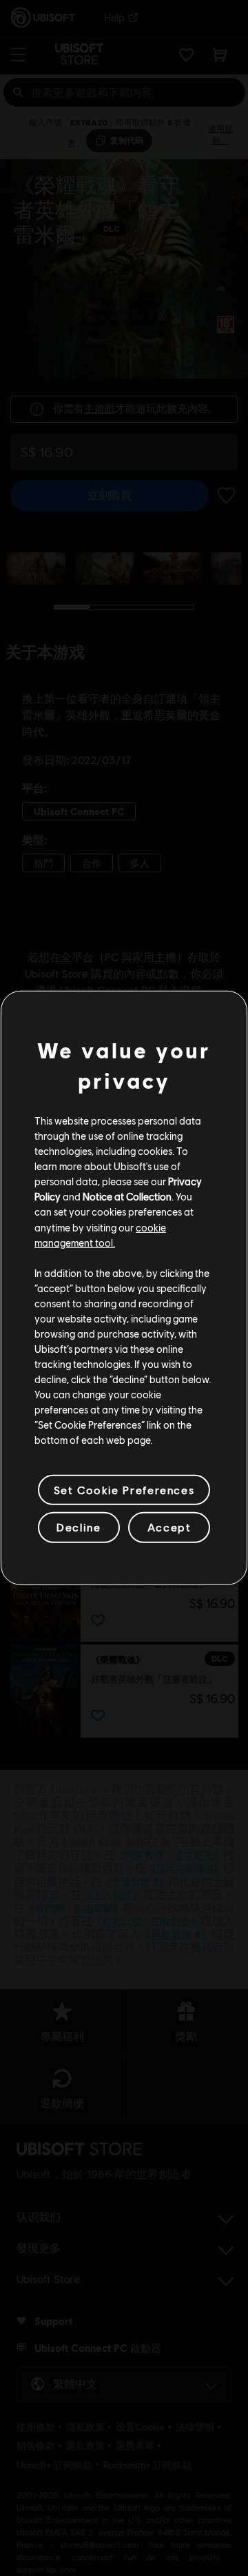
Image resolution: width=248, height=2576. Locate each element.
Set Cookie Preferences (124, 1490)
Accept (169, 1527)
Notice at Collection (127, 1196)
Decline (79, 1527)
